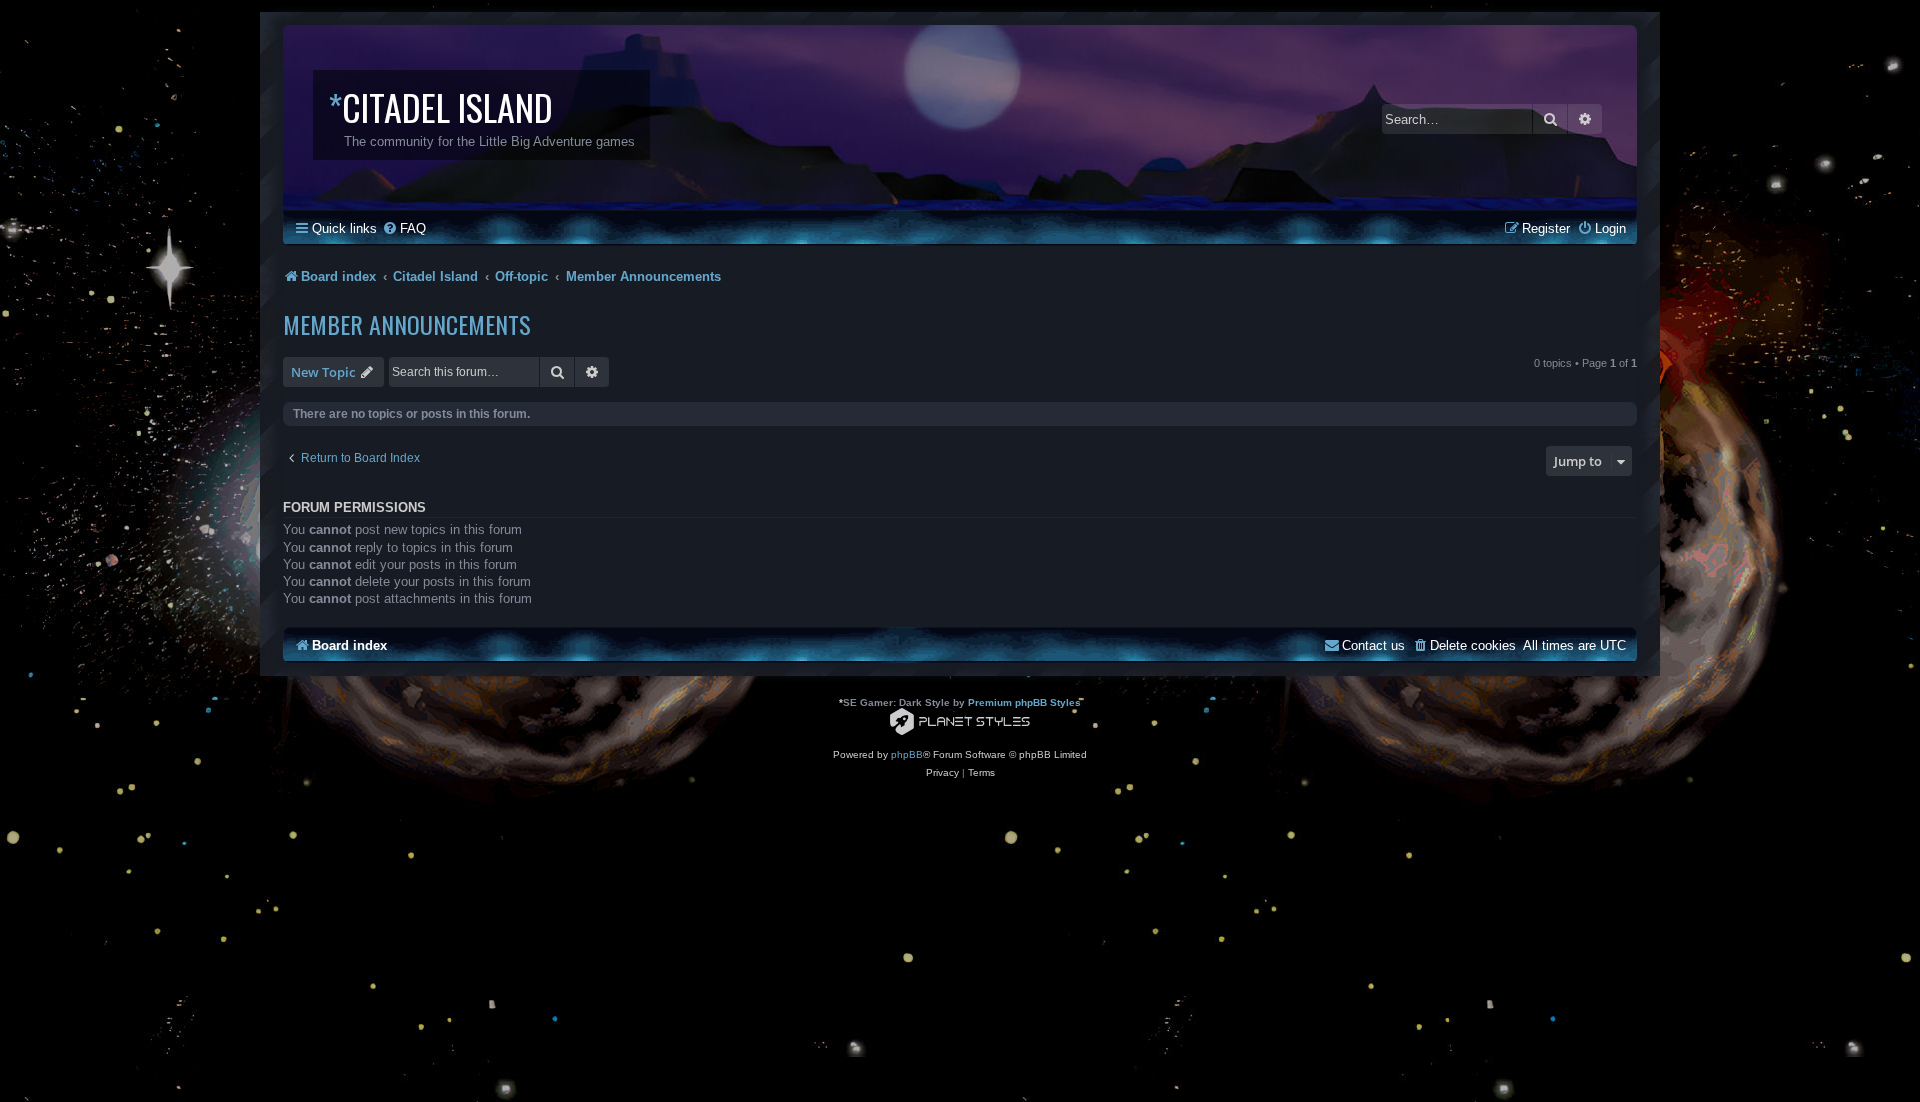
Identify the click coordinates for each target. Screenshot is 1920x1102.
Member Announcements (407, 324)
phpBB (907, 754)
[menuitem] (404, 228)
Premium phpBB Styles (1024, 702)
